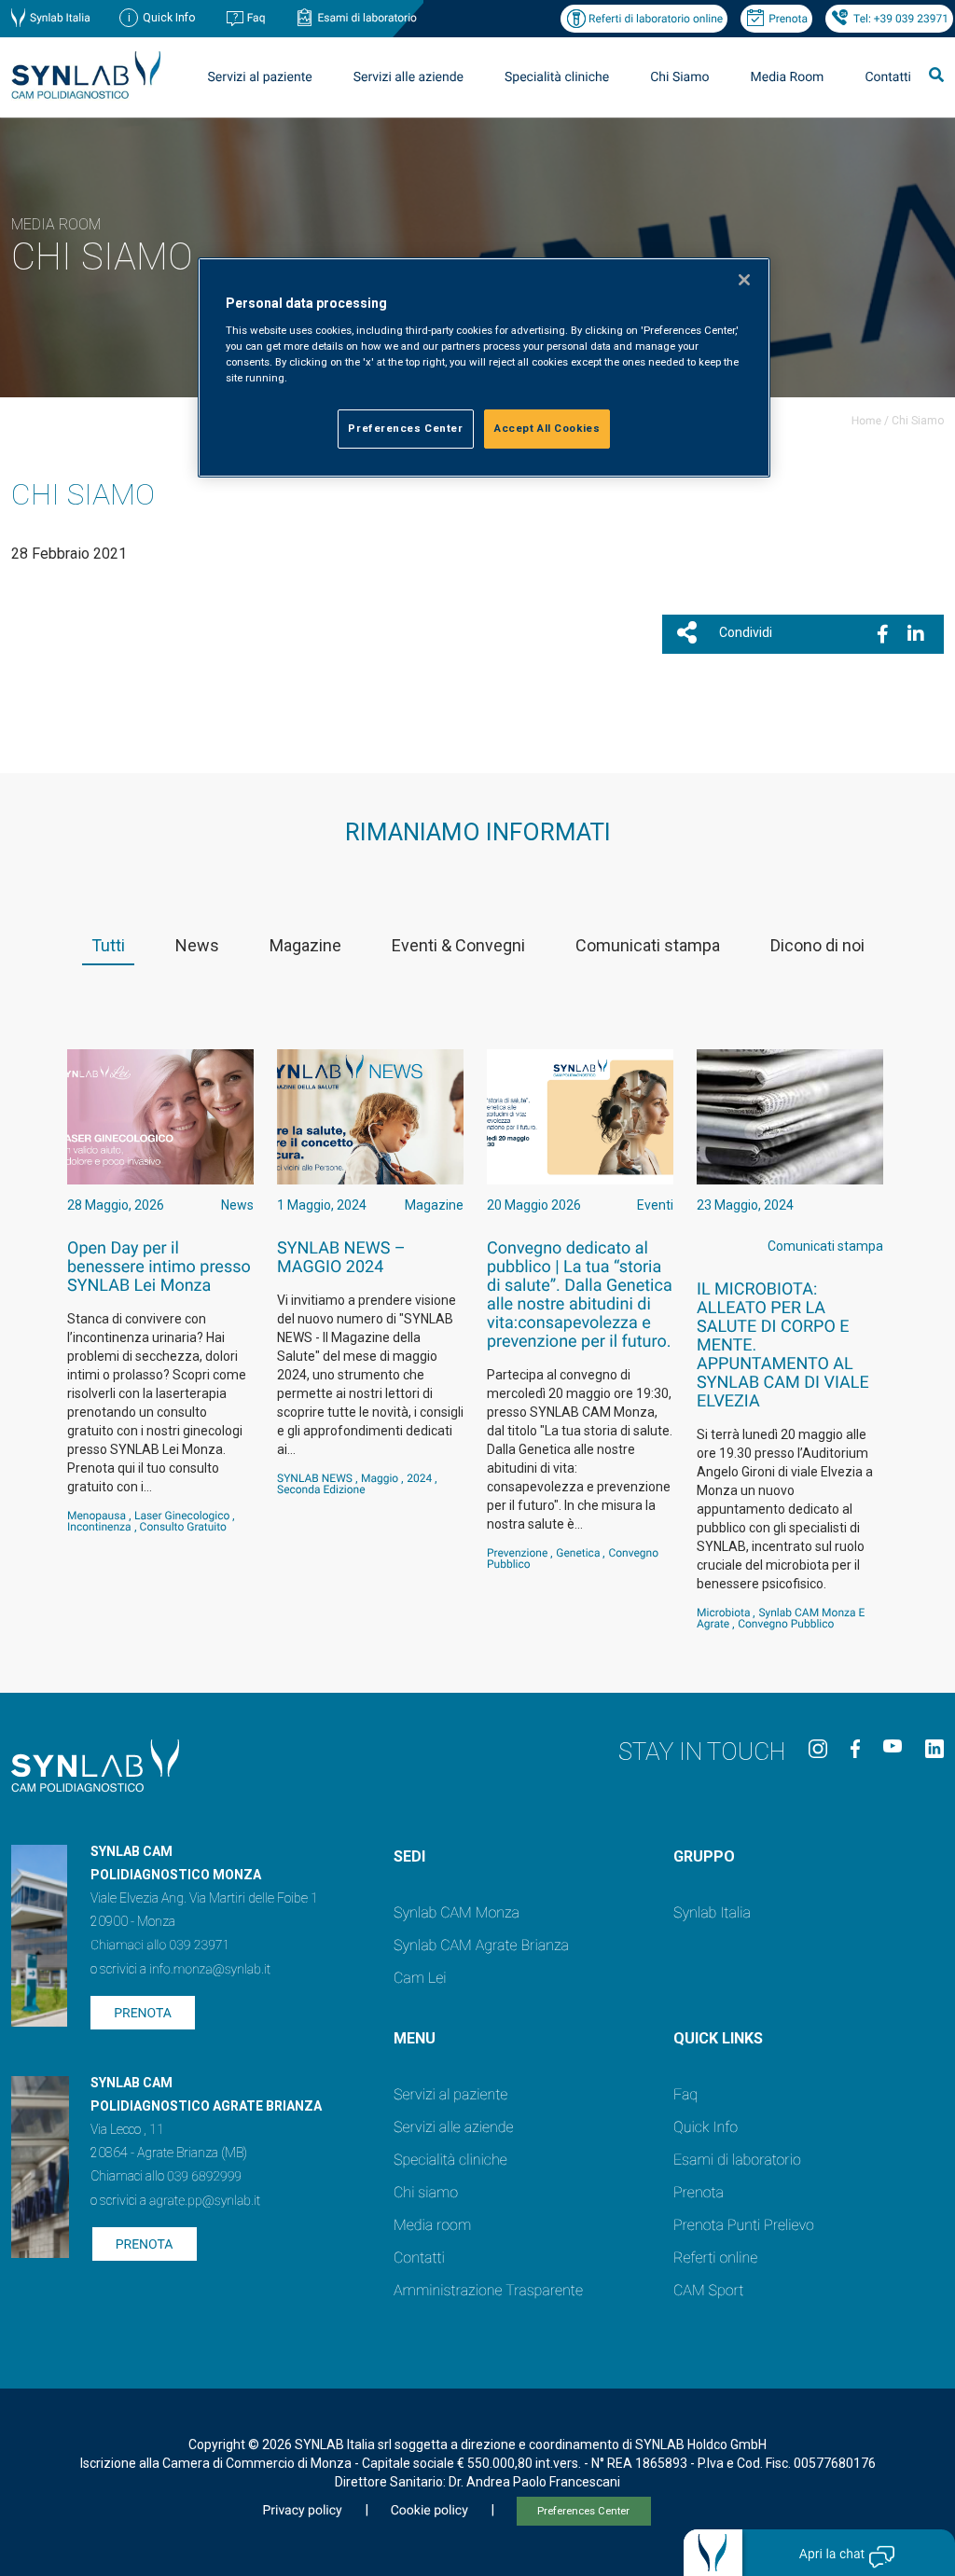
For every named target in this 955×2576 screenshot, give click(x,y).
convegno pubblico (786, 1624)
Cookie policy (429, 2511)
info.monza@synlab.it (210, 1970)
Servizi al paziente (450, 2094)
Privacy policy (302, 2511)
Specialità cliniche (557, 77)
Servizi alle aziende (454, 2127)
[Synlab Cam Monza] (86, 96)
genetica (578, 1553)
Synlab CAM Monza (457, 1912)
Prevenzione (517, 1553)
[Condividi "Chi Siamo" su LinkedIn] (916, 634)
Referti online (715, 2257)
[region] (484, 367)
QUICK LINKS (718, 2038)
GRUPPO (704, 1856)
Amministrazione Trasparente (488, 2290)
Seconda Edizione (321, 1489)
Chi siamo (426, 2192)
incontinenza (99, 1527)
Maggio (380, 1478)
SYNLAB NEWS (315, 1478)
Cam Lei (420, 1978)
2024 (419, 1478)
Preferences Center (583, 2511)
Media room (432, 2225)
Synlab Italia (60, 18)
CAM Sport (708, 2290)
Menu (415, 2038)
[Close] (744, 280)
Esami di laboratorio (367, 18)
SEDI (409, 1856)
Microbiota (723, 1613)
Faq (256, 18)
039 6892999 (204, 2177)
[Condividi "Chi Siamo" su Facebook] (883, 634)
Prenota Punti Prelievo (744, 2225)
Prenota (788, 19)
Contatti (888, 77)
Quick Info (706, 2127)
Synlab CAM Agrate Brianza (481, 1945)
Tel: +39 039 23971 (901, 19)
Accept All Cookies (547, 428)
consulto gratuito (183, 1527)
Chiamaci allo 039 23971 (160, 1946)
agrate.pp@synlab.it (205, 2201)
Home (866, 421)
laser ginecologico (182, 1516)
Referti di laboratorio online (656, 19)
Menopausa (97, 1516)
